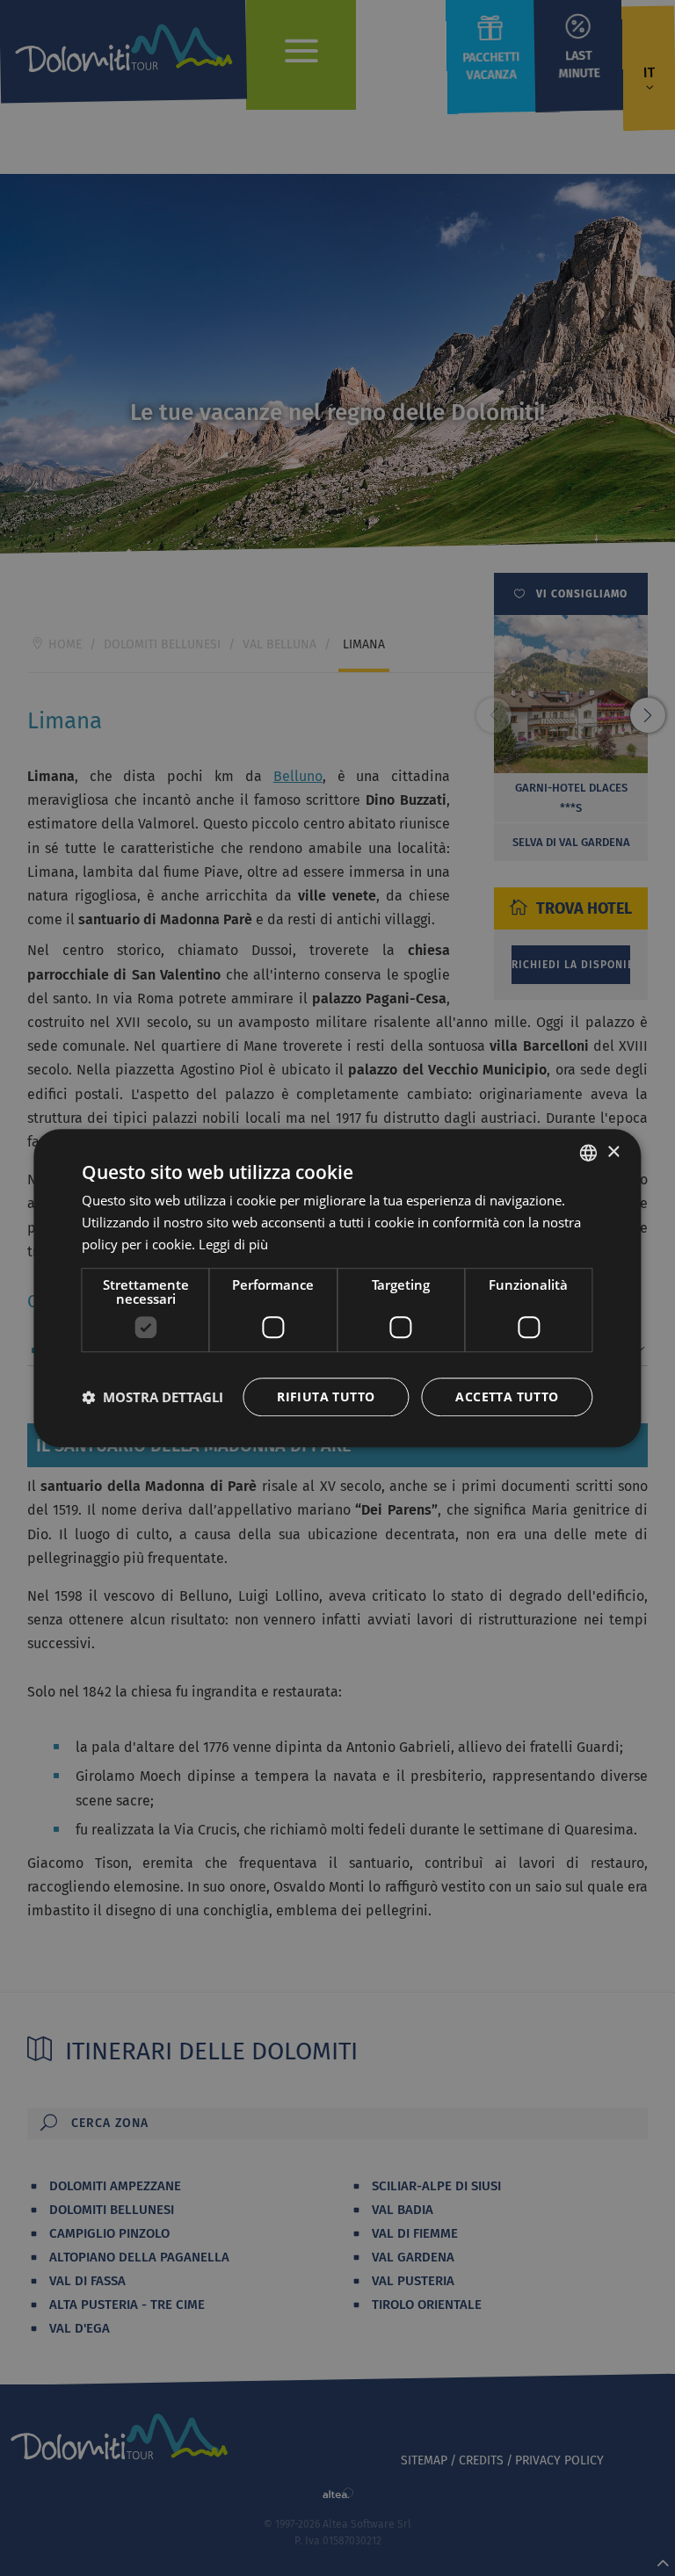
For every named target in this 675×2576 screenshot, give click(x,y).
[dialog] (337, 1288)
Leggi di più (233, 1244)
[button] (152, 1397)
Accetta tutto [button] (507, 1397)
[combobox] (589, 1153)
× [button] (613, 1152)
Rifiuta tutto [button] (326, 1397)
